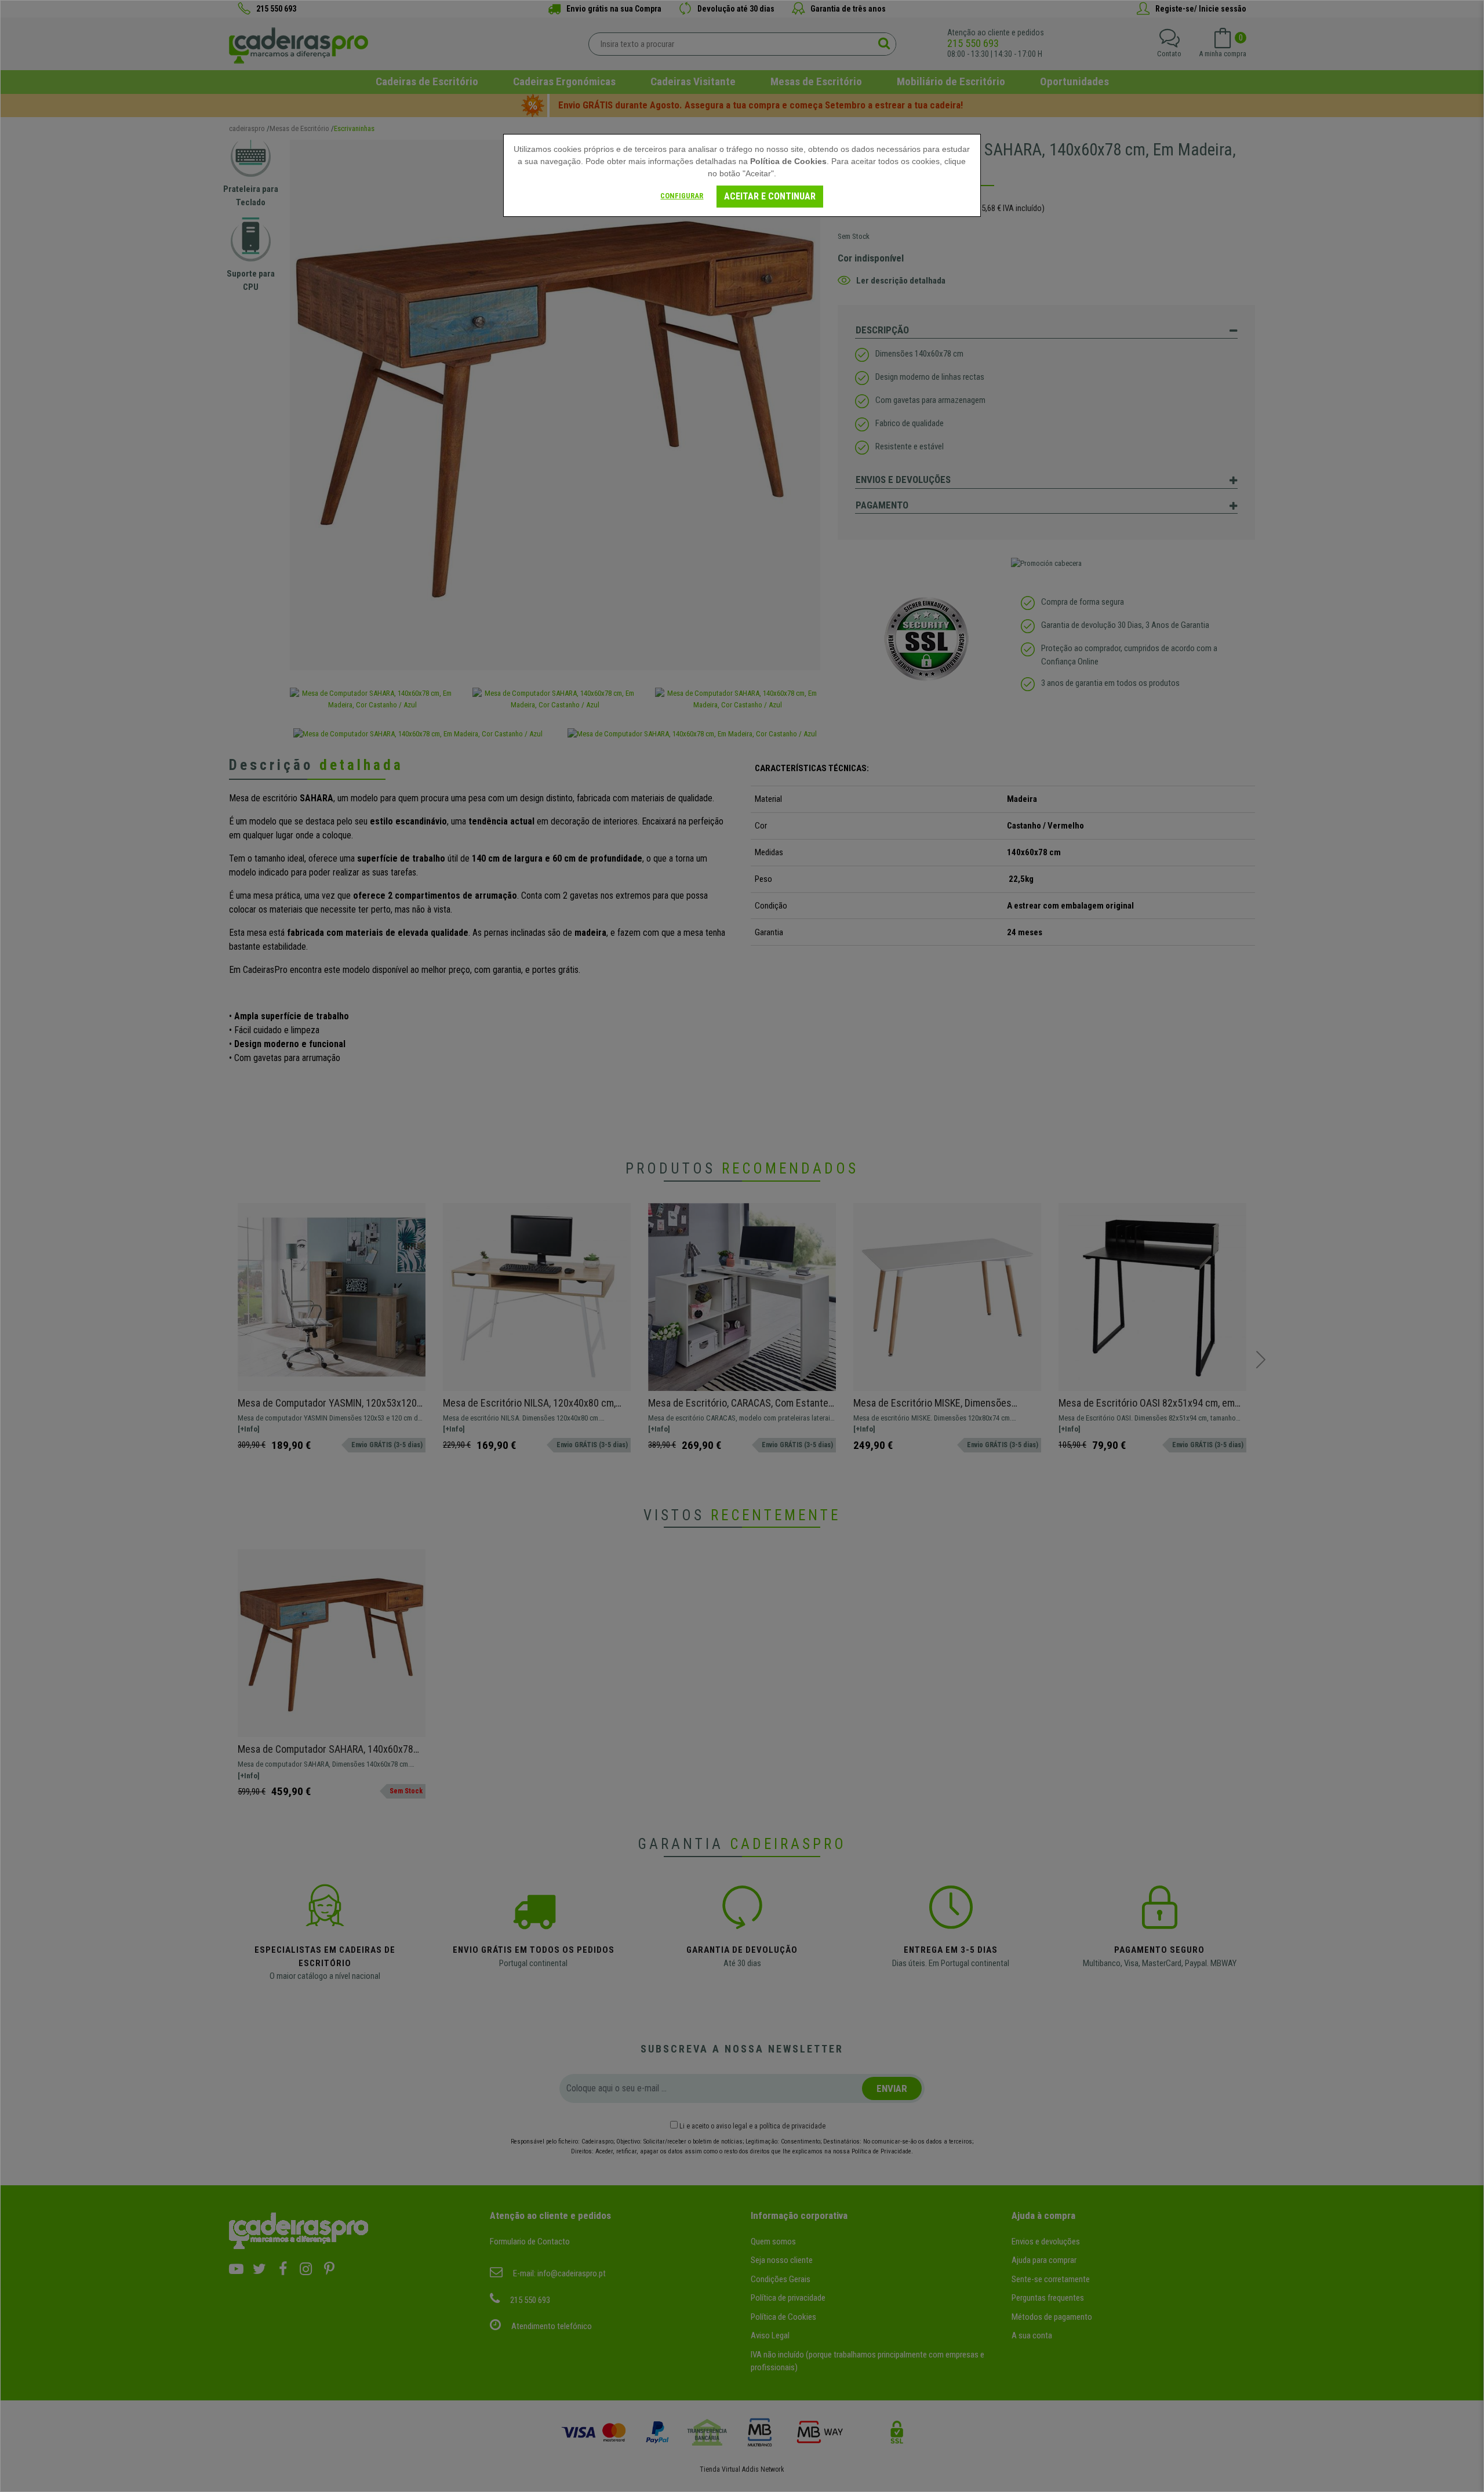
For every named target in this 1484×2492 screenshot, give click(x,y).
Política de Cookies (788, 161)
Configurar (682, 196)
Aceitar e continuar (770, 196)
